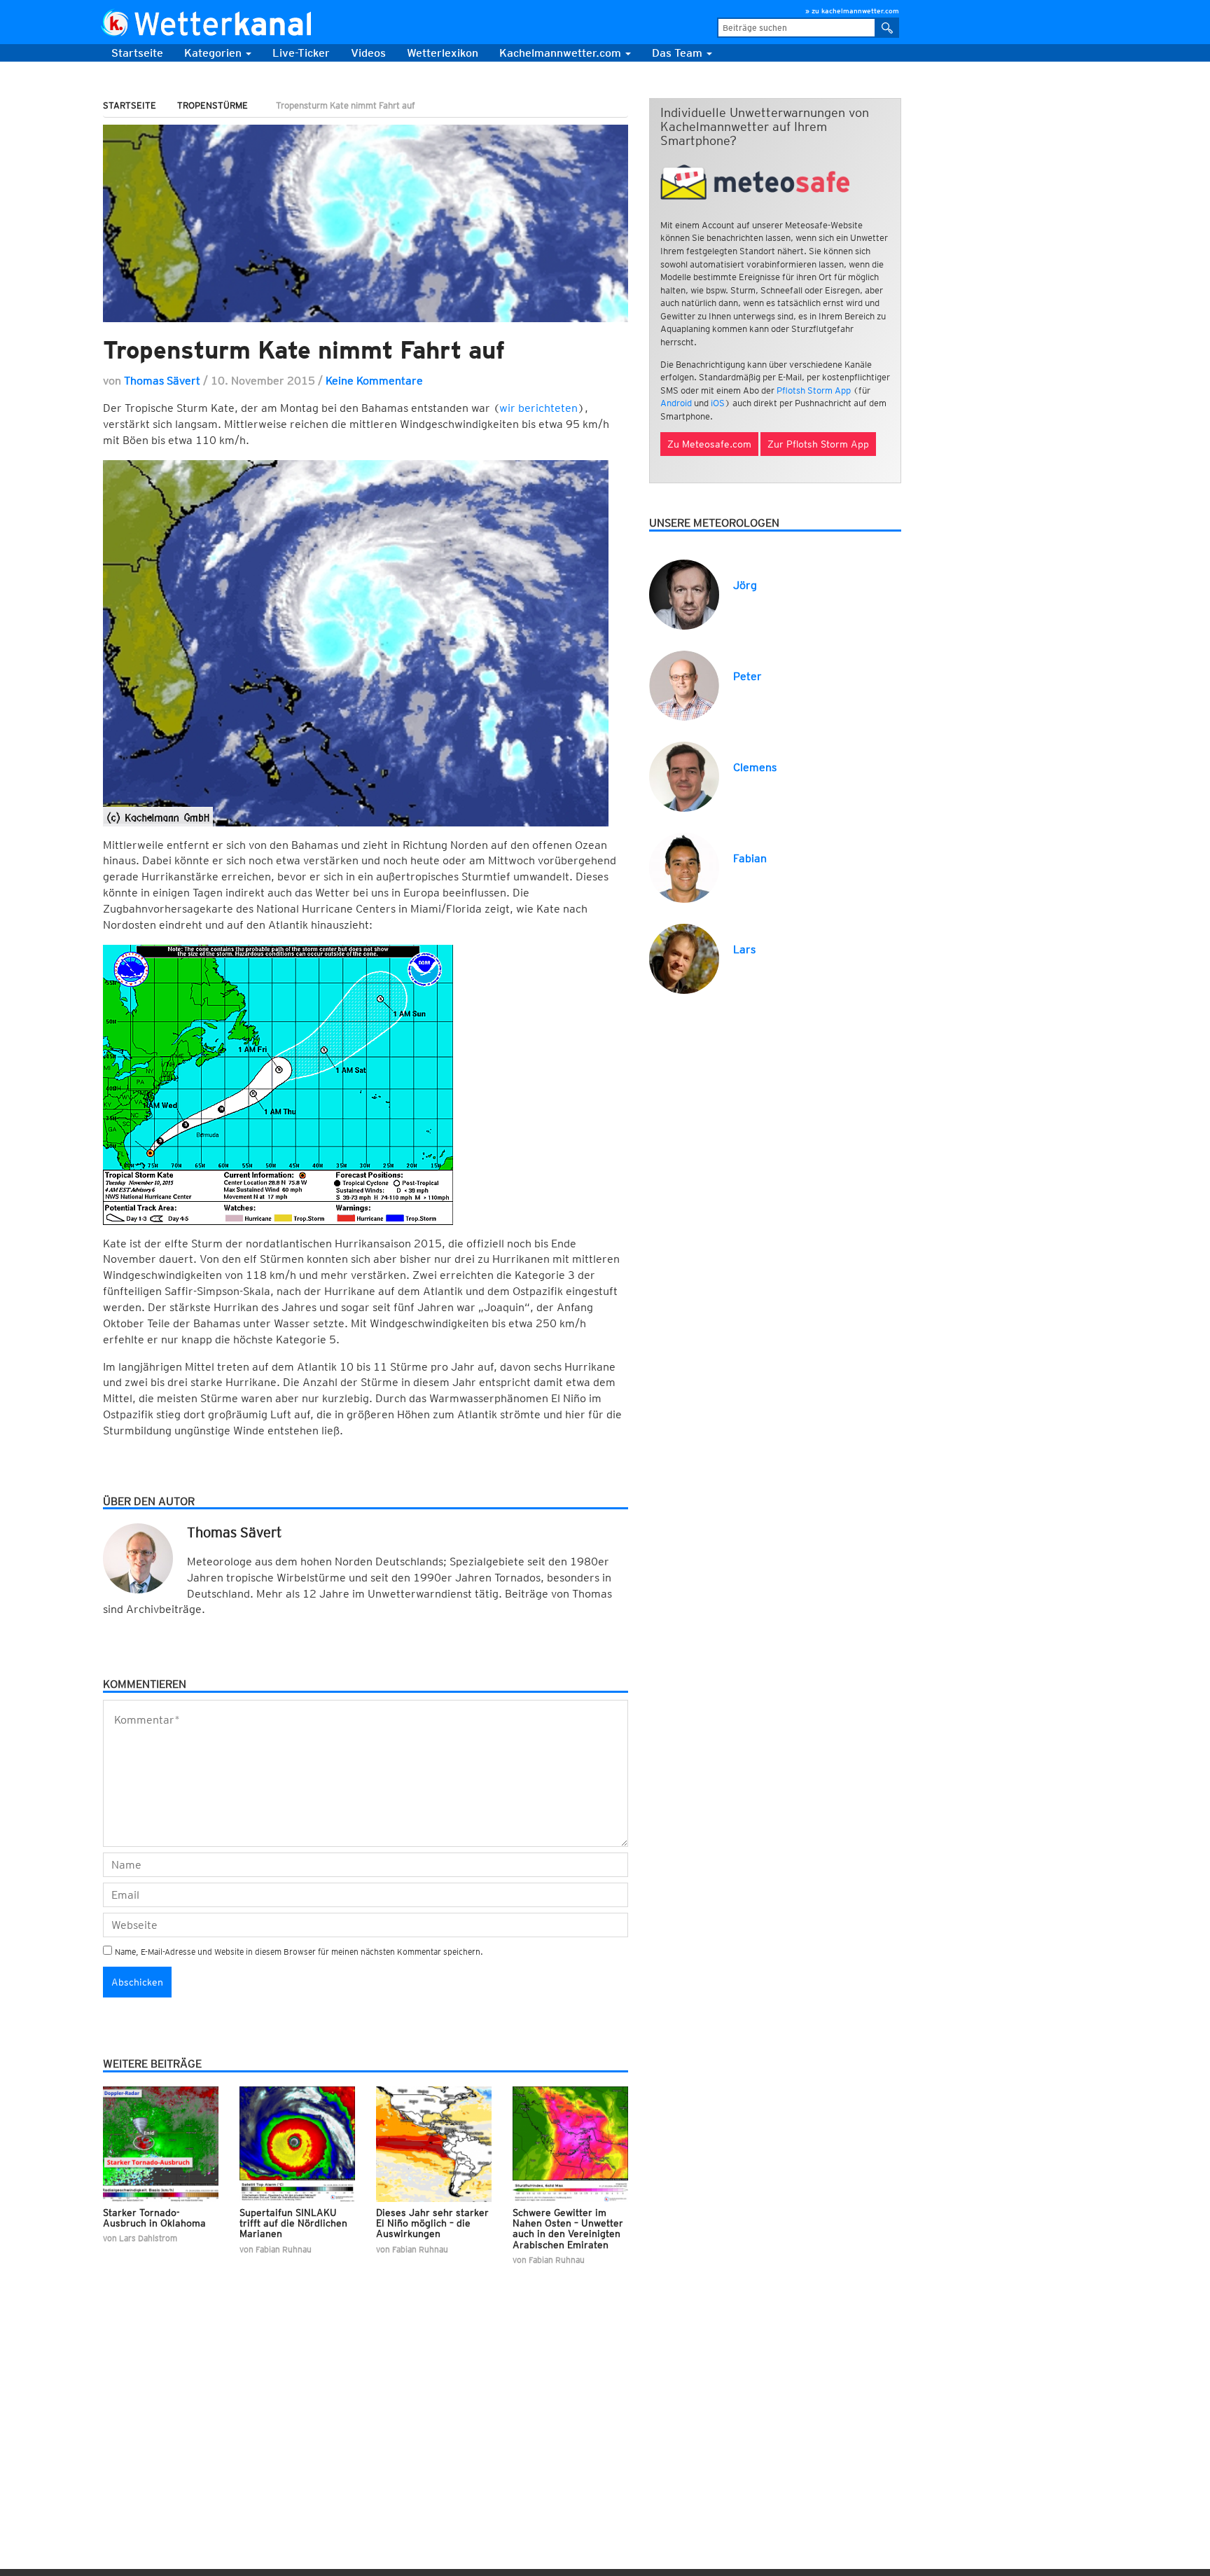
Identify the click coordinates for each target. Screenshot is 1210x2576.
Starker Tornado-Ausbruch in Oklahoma (154, 2218)
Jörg (745, 585)
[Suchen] (888, 28)
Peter (747, 676)
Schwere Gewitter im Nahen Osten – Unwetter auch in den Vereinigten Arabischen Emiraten (568, 2229)
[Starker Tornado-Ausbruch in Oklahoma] (161, 2144)
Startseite (137, 53)
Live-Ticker (301, 53)
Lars (744, 949)
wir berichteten (538, 408)
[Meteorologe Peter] (684, 685)
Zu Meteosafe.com (709, 444)
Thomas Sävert (162, 381)
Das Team (679, 53)
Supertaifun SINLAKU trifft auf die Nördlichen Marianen (293, 2223)
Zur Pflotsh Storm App (818, 444)
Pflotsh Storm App (814, 390)
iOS (718, 403)
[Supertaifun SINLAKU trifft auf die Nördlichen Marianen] (297, 2144)
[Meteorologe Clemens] (684, 776)
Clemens (755, 767)
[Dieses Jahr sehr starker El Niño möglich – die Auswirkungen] (434, 2144)
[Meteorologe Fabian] (684, 867)
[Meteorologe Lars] (684, 958)
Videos (368, 53)
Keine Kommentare (374, 381)
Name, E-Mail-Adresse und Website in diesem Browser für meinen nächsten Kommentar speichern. (299, 1952)
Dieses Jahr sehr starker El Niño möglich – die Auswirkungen (432, 2223)
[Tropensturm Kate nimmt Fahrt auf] (366, 223)
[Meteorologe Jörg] (684, 594)
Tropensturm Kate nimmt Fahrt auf (304, 349)
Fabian (750, 858)
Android (676, 403)
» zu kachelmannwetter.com (852, 11)
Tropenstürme (213, 105)
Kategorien (214, 53)
